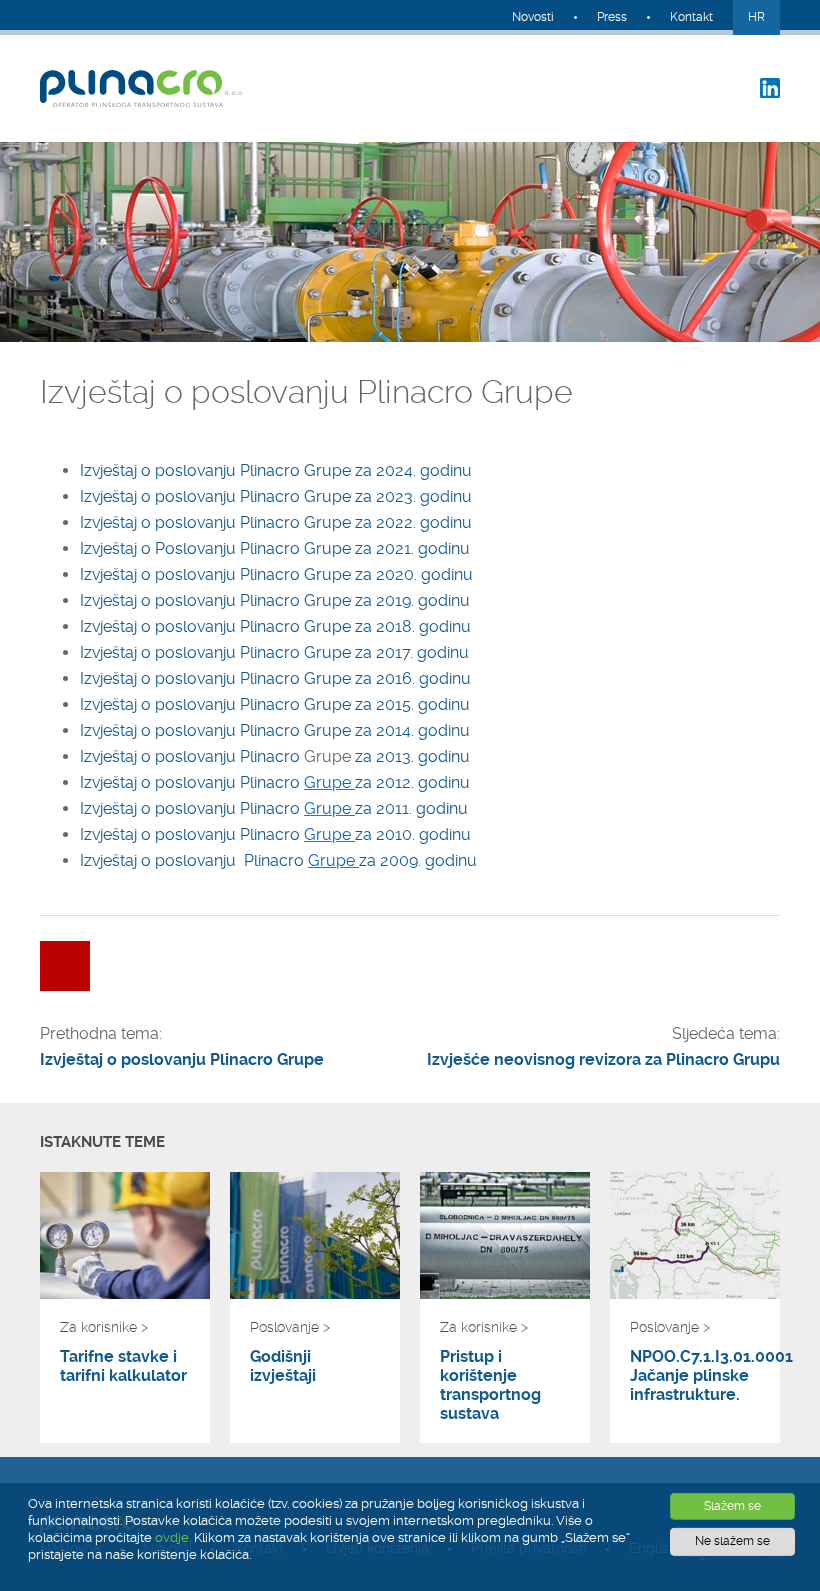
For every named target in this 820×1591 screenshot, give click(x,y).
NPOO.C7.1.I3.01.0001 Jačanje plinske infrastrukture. (695, 1375)
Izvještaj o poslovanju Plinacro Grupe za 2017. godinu (274, 652)
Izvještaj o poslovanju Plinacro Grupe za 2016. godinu (275, 678)
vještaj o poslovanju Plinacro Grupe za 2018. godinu (281, 626)
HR (756, 17)
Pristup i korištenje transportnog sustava (490, 1385)
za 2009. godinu (418, 860)
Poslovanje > (290, 1327)
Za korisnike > (104, 1327)
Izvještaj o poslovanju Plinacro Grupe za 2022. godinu (276, 522)
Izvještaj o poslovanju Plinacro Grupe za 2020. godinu (276, 574)
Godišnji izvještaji (283, 1366)
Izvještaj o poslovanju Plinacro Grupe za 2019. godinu (275, 600)
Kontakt (691, 17)
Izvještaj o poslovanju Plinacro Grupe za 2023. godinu (276, 496)
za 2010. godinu (413, 834)
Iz (86, 626)
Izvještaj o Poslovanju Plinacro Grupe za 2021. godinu (275, 548)
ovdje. (173, 1537)
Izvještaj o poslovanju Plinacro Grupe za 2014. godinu (275, 730)
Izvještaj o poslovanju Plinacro (192, 756)
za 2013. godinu (412, 756)
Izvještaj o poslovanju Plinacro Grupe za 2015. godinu (275, 704)
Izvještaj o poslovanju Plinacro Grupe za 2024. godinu (276, 470)
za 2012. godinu (412, 782)
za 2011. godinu (411, 808)
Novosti (533, 17)
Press (612, 17)
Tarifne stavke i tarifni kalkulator (123, 1366)
